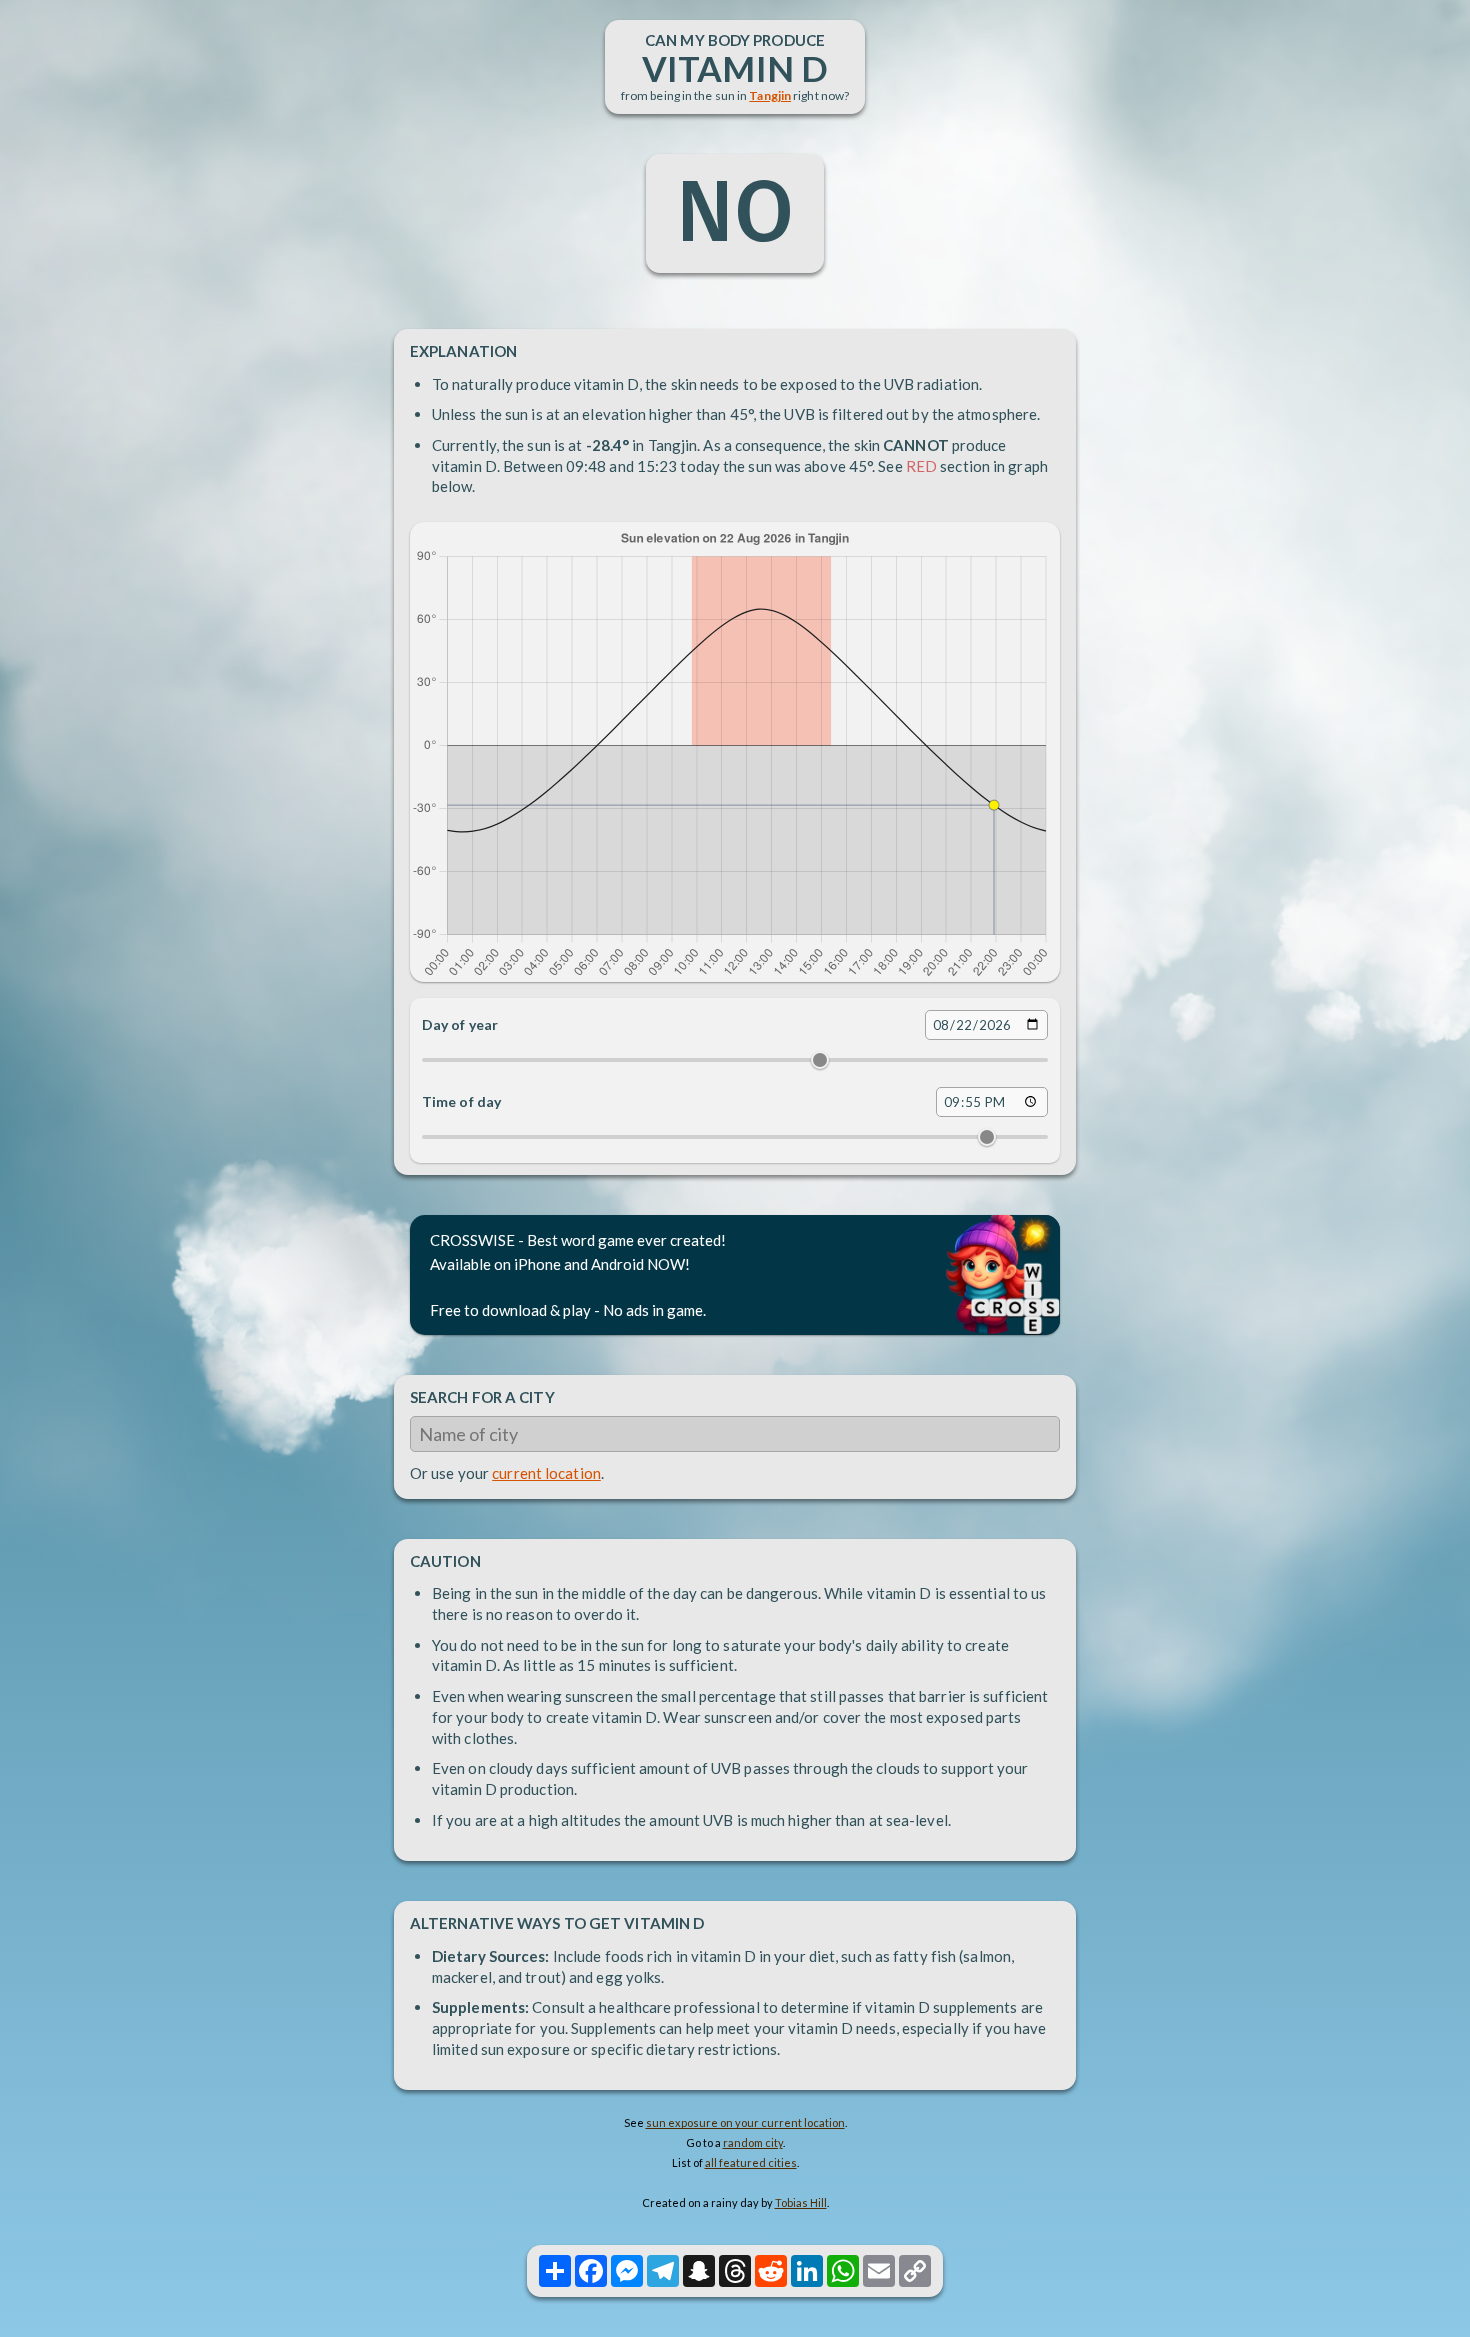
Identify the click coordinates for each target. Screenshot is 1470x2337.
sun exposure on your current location (745, 2122)
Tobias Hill (801, 2202)
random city (753, 2142)
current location (546, 1473)
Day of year (460, 1024)
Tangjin (770, 95)
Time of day (461, 1101)
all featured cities (751, 2162)
